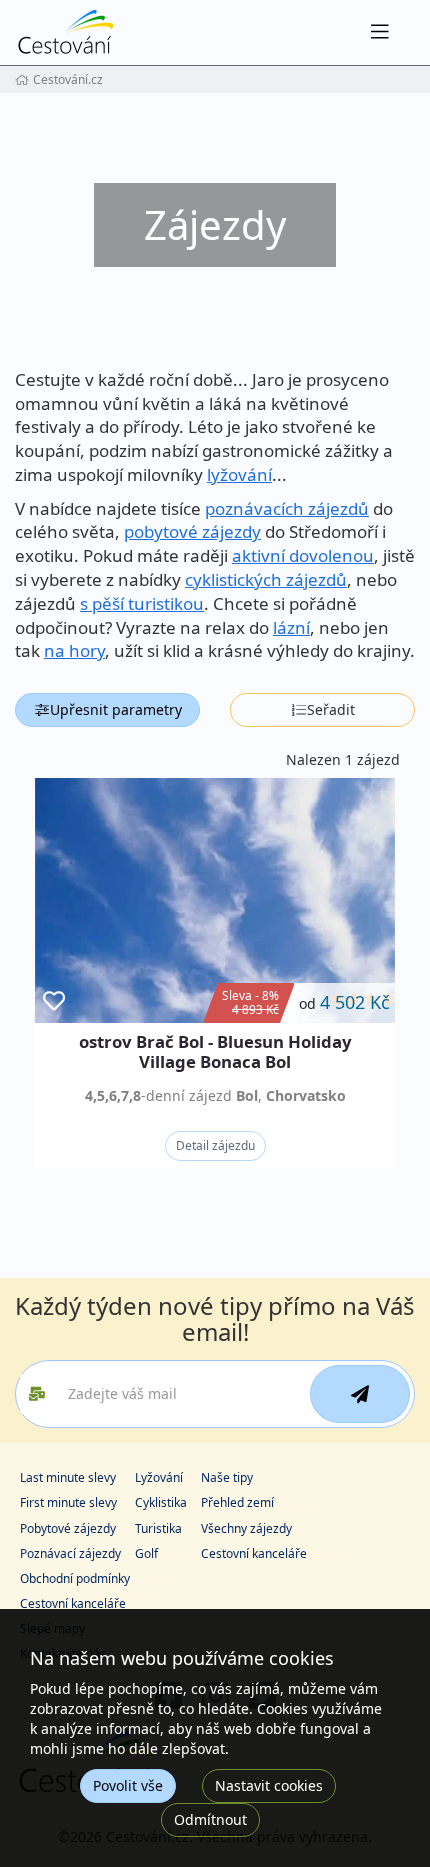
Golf (146, 1553)
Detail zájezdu (215, 1145)
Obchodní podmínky (75, 1578)
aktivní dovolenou (303, 555)
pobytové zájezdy (192, 531)
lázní (291, 627)
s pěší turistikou (142, 603)
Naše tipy (227, 1477)
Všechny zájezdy (246, 1528)
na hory (74, 650)
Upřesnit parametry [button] (116, 709)
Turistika (158, 1528)
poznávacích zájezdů (287, 508)
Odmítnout (210, 1819)
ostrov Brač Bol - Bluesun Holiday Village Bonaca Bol (215, 1052)
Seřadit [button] (331, 709)
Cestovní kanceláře (254, 1553)
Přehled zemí (237, 1502)
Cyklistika (161, 1502)
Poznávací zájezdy (70, 1553)
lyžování (239, 474)
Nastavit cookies (269, 1785)
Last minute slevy (68, 1477)
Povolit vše (128, 1785)
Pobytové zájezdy (68, 1528)
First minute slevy (68, 1502)
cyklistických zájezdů (266, 579)
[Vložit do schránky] (54, 1001)
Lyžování (159, 1477)
